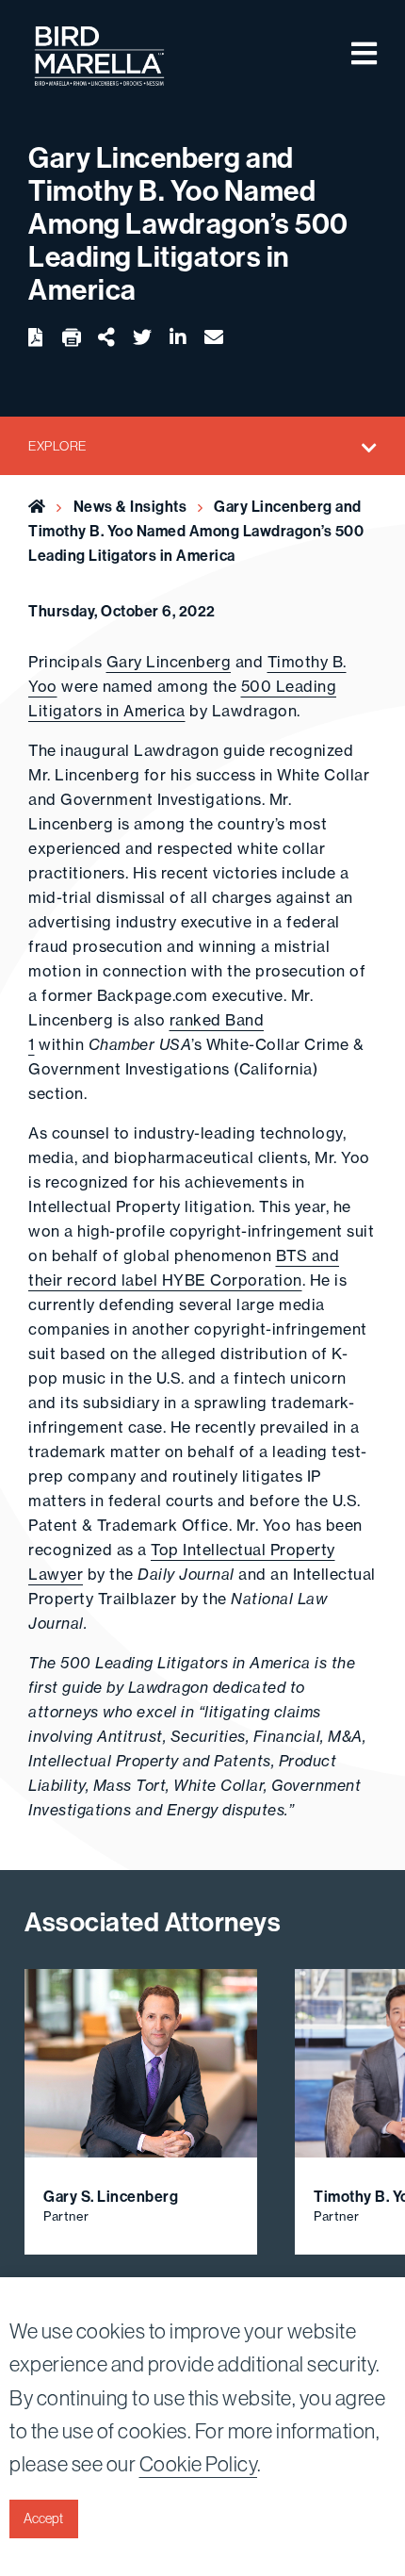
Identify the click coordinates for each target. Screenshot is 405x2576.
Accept (43, 2519)
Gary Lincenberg (169, 662)
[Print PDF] (72, 338)
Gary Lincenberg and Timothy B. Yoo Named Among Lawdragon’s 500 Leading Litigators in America (196, 531)
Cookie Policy (199, 2464)
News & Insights (130, 506)
